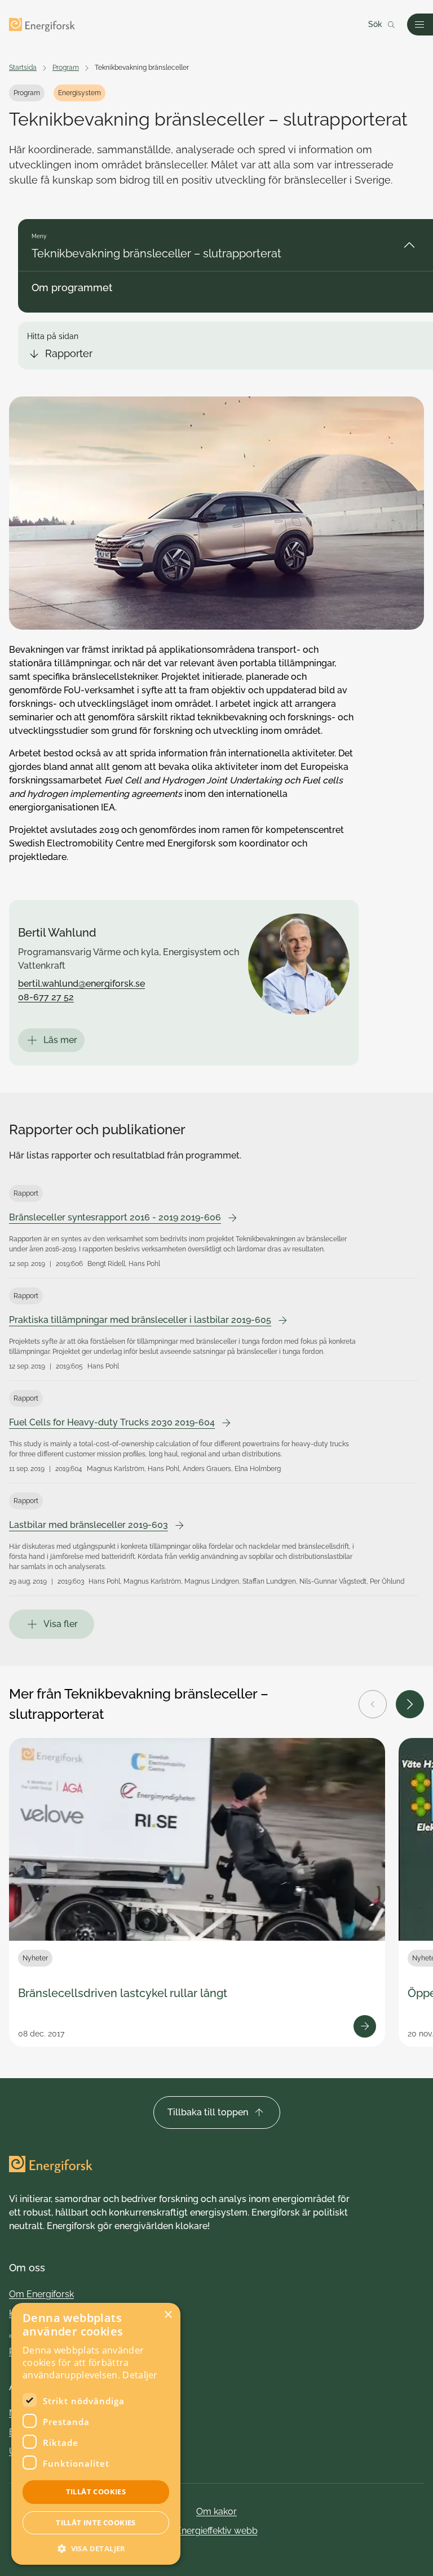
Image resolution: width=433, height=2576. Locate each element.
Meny (39, 236)
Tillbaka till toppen (208, 2112)
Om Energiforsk (41, 2294)
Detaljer (140, 2375)
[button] (96, 2548)
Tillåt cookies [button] (96, 2492)
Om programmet (72, 288)
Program (66, 68)
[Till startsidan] (42, 25)
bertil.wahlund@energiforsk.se (81, 984)
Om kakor (216, 2512)
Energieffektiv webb (217, 2531)
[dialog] (96, 2434)
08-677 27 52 (46, 997)
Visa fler (61, 1624)
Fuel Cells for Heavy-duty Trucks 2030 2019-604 (112, 1422)
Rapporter (69, 353)
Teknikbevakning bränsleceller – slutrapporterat (156, 253)
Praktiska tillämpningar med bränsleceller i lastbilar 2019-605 (140, 1320)
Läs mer (60, 1040)
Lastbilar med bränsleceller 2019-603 (89, 1525)
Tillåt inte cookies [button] (96, 2522)
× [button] (168, 2315)
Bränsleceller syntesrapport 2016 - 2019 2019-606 (115, 1217)
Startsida (23, 68)
